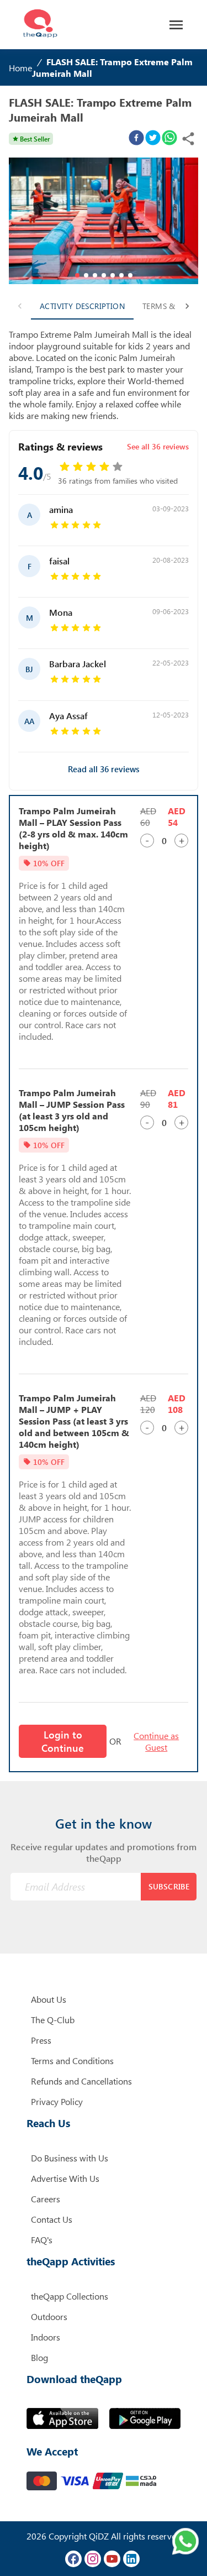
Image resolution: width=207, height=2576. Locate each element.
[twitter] (153, 139)
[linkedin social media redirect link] (131, 2559)
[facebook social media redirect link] (73, 2559)
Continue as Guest (156, 1741)
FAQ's (42, 2240)
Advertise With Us (65, 2178)
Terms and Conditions (72, 2061)
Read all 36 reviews (104, 769)
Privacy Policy (57, 2101)
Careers (46, 2199)
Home (20, 68)
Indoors (46, 2337)
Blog (39, 2357)
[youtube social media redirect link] (112, 2559)
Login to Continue (63, 1741)
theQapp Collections (70, 2296)
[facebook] (136, 139)
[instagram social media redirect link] (93, 2559)
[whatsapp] (169, 139)
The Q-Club (53, 2020)
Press (41, 2040)
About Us (49, 1999)
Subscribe (169, 1886)
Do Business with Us (70, 2158)
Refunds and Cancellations (81, 2081)
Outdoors (49, 2316)
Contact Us (52, 2219)
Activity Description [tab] (82, 306)
